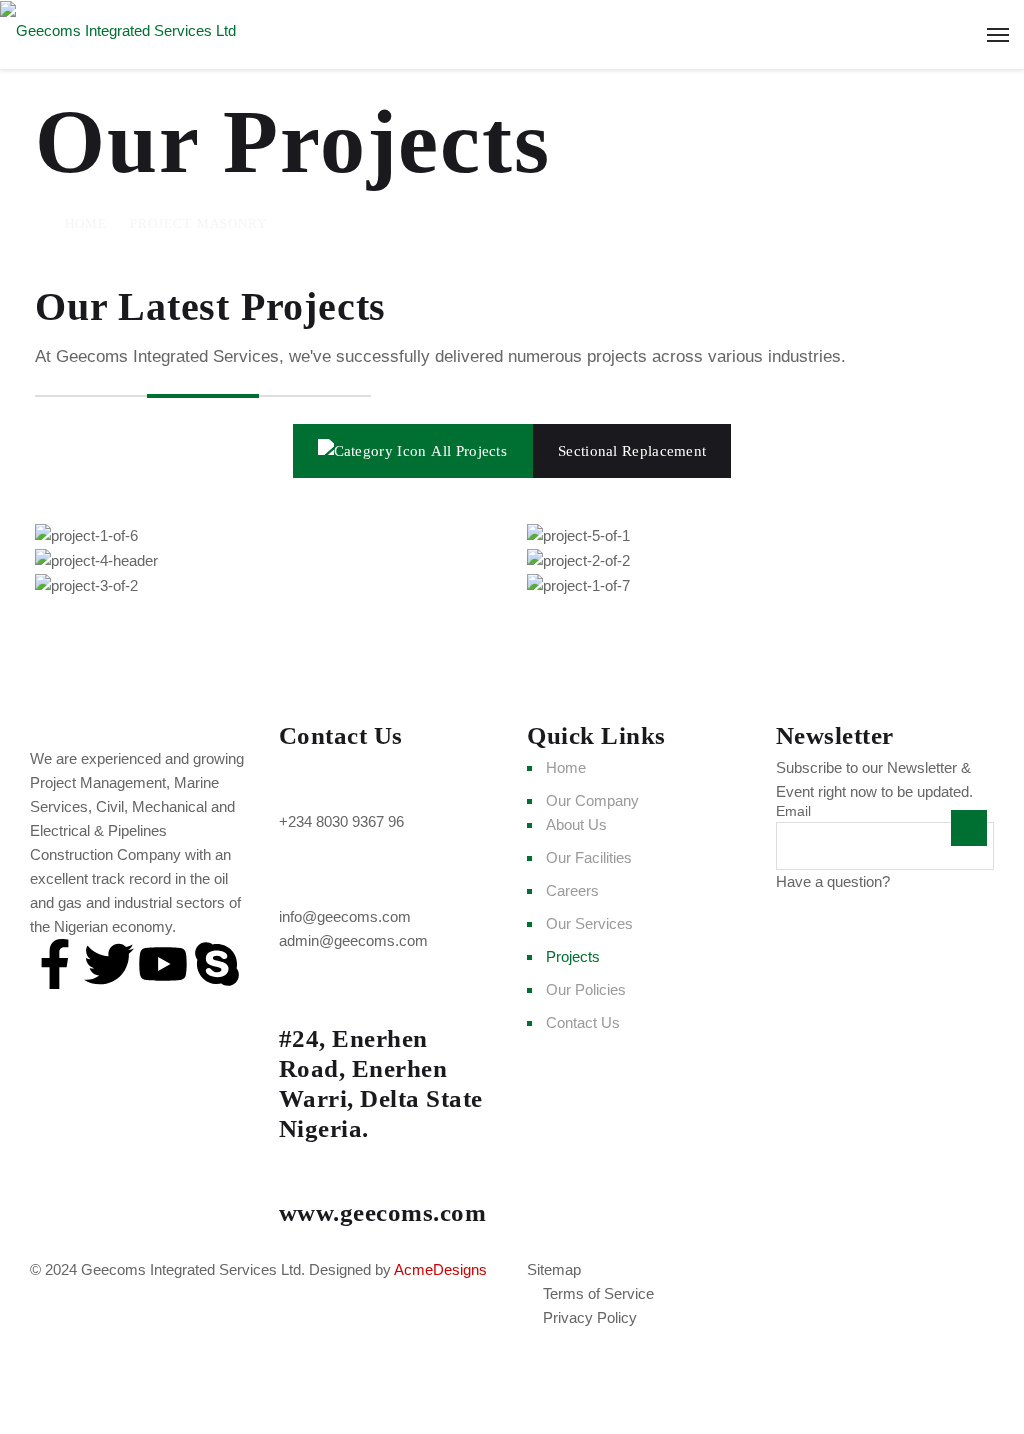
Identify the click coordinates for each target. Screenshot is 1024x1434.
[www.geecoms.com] (304, 1171)
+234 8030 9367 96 (341, 821)
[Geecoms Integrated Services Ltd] (512, 30)
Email (793, 811)
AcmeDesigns (440, 1269)
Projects (573, 956)
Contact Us (583, 1022)
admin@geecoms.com (353, 940)
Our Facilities (589, 857)
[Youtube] (163, 964)
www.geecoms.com (383, 1212)
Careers (572, 890)
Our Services (589, 923)
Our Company (592, 800)
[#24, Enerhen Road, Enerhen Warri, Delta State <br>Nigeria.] (304, 997)
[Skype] (217, 964)
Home (86, 223)
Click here (927, 881)
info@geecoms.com (345, 916)
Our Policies (586, 989)
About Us (576, 824)
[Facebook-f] (55, 964)
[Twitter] (109, 964)
